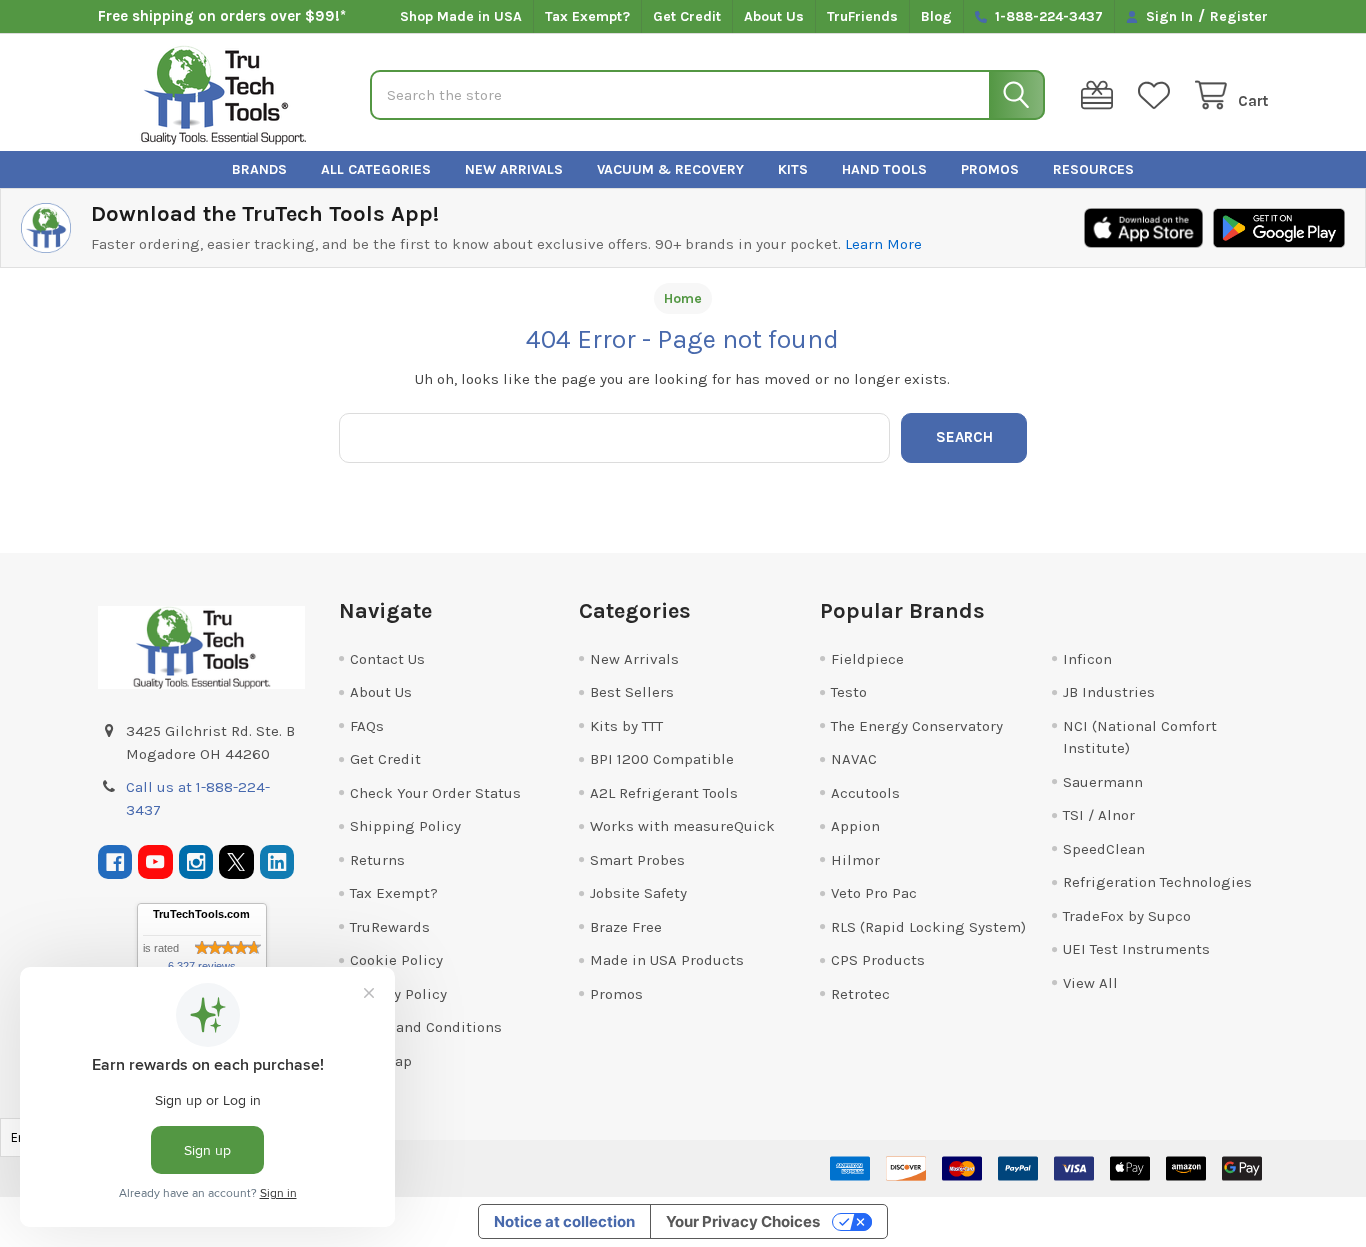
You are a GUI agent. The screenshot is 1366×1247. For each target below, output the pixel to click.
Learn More (883, 244)
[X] (236, 862)
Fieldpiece (867, 659)
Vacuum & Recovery (670, 169)
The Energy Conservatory (917, 726)
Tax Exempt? (587, 16)
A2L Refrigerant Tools (664, 793)
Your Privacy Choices (743, 1221)
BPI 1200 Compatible (662, 759)
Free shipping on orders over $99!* (222, 16)
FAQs (367, 726)
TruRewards (390, 927)
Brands (259, 169)
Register (1239, 16)
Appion (855, 826)
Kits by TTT (626, 726)
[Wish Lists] (1158, 95)
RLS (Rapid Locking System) (928, 927)
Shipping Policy (405, 826)
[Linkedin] (277, 862)
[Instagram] (196, 862)
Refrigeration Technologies (1157, 882)
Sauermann (1103, 782)
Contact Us (387, 659)
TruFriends (862, 16)
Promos (990, 169)
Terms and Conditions (426, 1027)
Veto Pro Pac (874, 893)
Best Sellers (632, 692)
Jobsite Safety (638, 893)
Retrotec (860, 994)
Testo (849, 692)
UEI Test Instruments (1136, 949)
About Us (774, 16)
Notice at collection (564, 1221)
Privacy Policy (398, 994)
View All (1090, 983)
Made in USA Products (667, 960)
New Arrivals (514, 169)
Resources (1093, 169)
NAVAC (854, 759)
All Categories (376, 169)
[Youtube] (155, 862)
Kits (793, 169)
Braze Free (626, 927)
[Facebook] (115, 862)
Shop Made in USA (461, 16)
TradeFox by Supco (1127, 916)
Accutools (865, 793)
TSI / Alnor (1099, 815)
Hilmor (855, 860)
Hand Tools (884, 169)
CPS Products (878, 960)
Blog (936, 16)
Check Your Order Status (435, 793)
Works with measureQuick (682, 826)
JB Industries (1109, 692)
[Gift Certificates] (1101, 95)
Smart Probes (637, 860)
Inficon (1087, 659)
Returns (377, 860)
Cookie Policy (396, 960)
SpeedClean (1104, 849)
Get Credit (687, 16)
